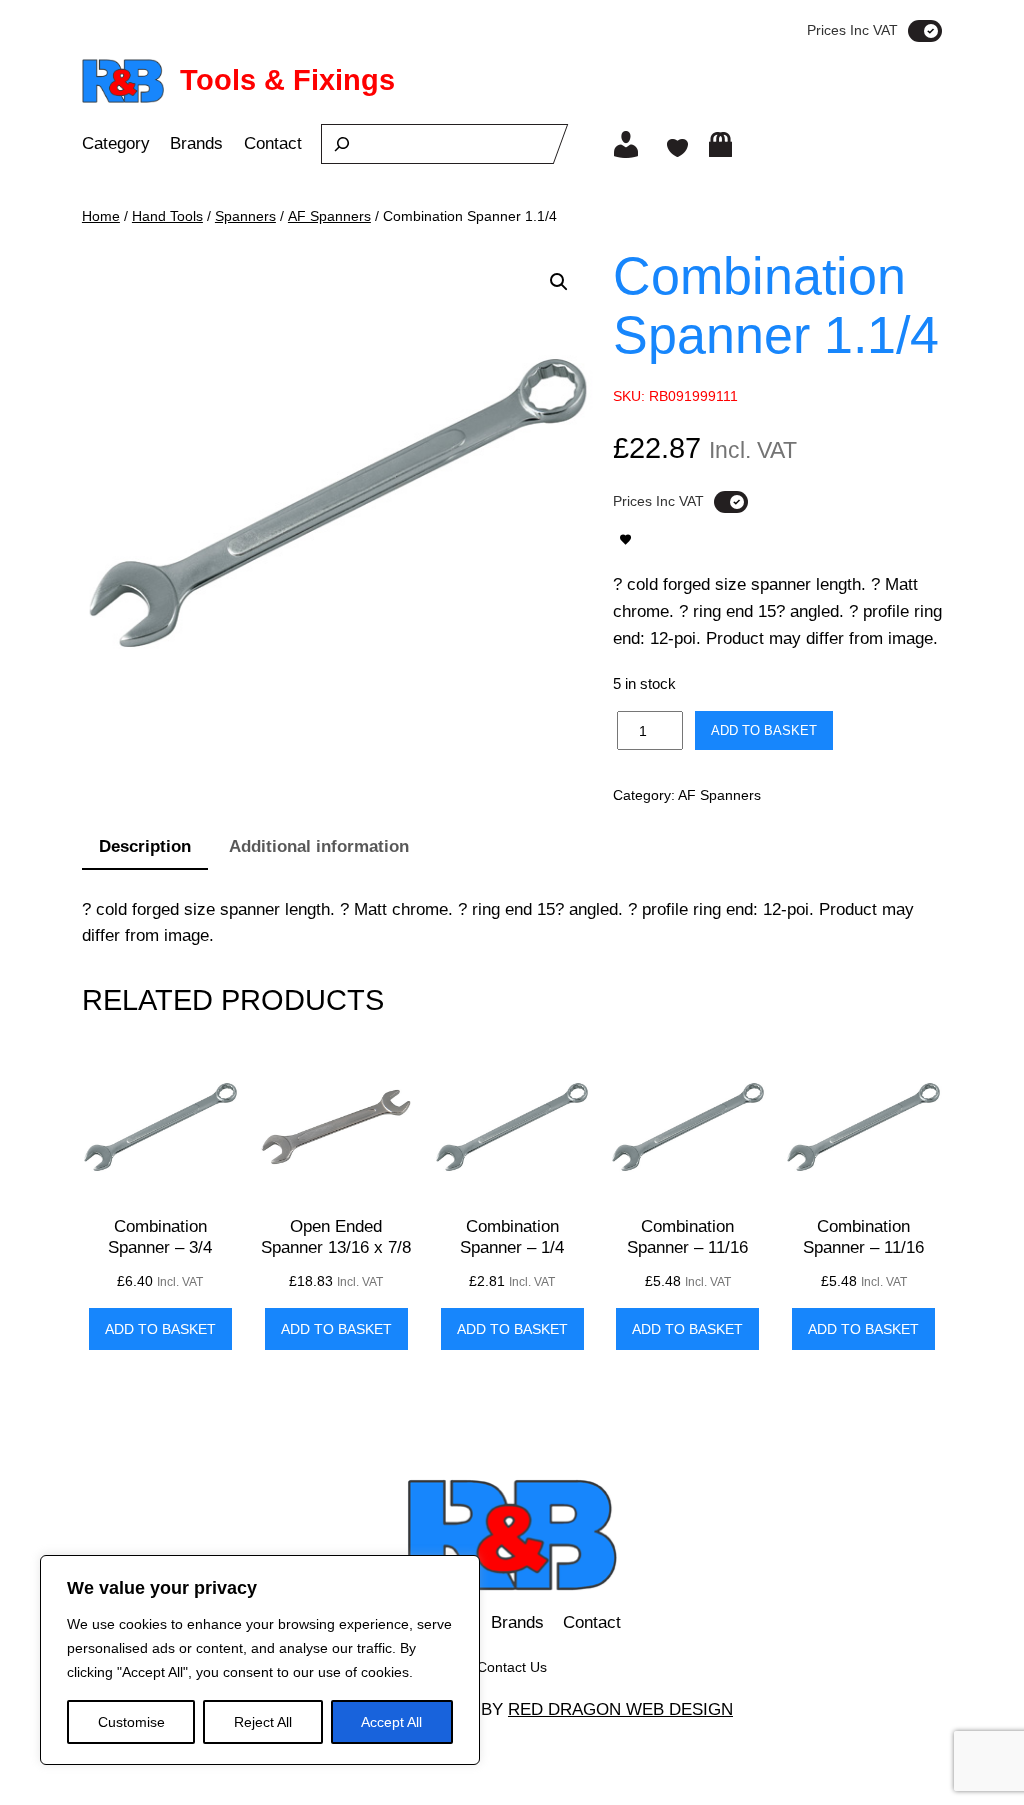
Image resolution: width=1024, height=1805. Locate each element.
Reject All (263, 1722)
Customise (131, 1722)
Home (101, 216)
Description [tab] (145, 846)
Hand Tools (167, 216)
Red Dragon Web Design (620, 1709)
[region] (260, 1660)
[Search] (342, 144)
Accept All (391, 1722)
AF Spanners (329, 216)
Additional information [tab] (319, 846)
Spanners (245, 216)
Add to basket (764, 730)
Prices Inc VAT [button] (852, 30)
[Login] (626, 144)
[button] (559, 282)
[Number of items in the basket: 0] (720, 144)
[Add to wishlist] (625, 539)
